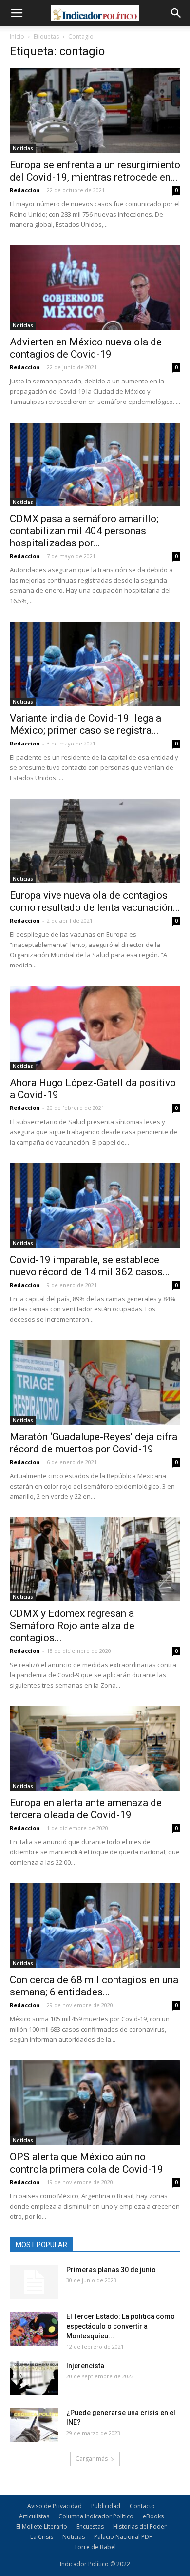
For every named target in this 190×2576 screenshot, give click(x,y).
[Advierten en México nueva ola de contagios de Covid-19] (95, 288)
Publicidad (106, 2506)
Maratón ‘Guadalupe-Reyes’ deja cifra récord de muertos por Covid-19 (94, 1443)
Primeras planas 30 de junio (111, 2270)
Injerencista (85, 2366)
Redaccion (25, 190)
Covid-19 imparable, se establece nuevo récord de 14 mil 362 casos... (90, 1266)
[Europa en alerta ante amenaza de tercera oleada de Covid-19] (95, 1748)
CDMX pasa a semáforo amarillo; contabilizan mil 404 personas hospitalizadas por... (84, 531)
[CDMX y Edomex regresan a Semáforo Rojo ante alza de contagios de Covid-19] (95, 1560)
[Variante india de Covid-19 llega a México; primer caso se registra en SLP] (95, 664)
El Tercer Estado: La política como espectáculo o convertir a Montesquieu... (121, 2326)
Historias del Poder (140, 2526)
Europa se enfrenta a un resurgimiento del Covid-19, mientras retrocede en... (95, 171)
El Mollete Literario (42, 2526)
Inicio (17, 36)
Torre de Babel (95, 2547)
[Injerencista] (34, 2378)
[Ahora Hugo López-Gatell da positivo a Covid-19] (95, 1028)
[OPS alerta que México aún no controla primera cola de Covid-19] (95, 2103)
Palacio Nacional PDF (123, 2537)
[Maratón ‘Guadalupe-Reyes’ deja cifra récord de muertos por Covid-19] (95, 1382)
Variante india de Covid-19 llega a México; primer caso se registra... (85, 724)
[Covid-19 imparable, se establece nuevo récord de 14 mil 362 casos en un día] (95, 1205)
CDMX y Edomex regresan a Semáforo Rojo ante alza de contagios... (72, 1626)
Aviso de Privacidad (55, 2506)
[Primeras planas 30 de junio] (34, 2282)
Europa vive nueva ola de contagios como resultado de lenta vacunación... (95, 901)
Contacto (142, 2506)
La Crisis (42, 2537)
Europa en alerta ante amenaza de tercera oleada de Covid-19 (86, 1809)
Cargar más (92, 2459)
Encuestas (90, 2526)
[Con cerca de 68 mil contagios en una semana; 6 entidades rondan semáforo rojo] (95, 1925)
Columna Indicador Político (96, 2516)
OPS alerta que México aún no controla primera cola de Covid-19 (86, 2163)
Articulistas (34, 2516)
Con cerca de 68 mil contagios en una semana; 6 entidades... (94, 1986)
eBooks (153, 2516)
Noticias (23, 148)
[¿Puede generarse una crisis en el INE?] (34, 2425)
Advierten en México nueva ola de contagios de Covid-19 (86, 348)
